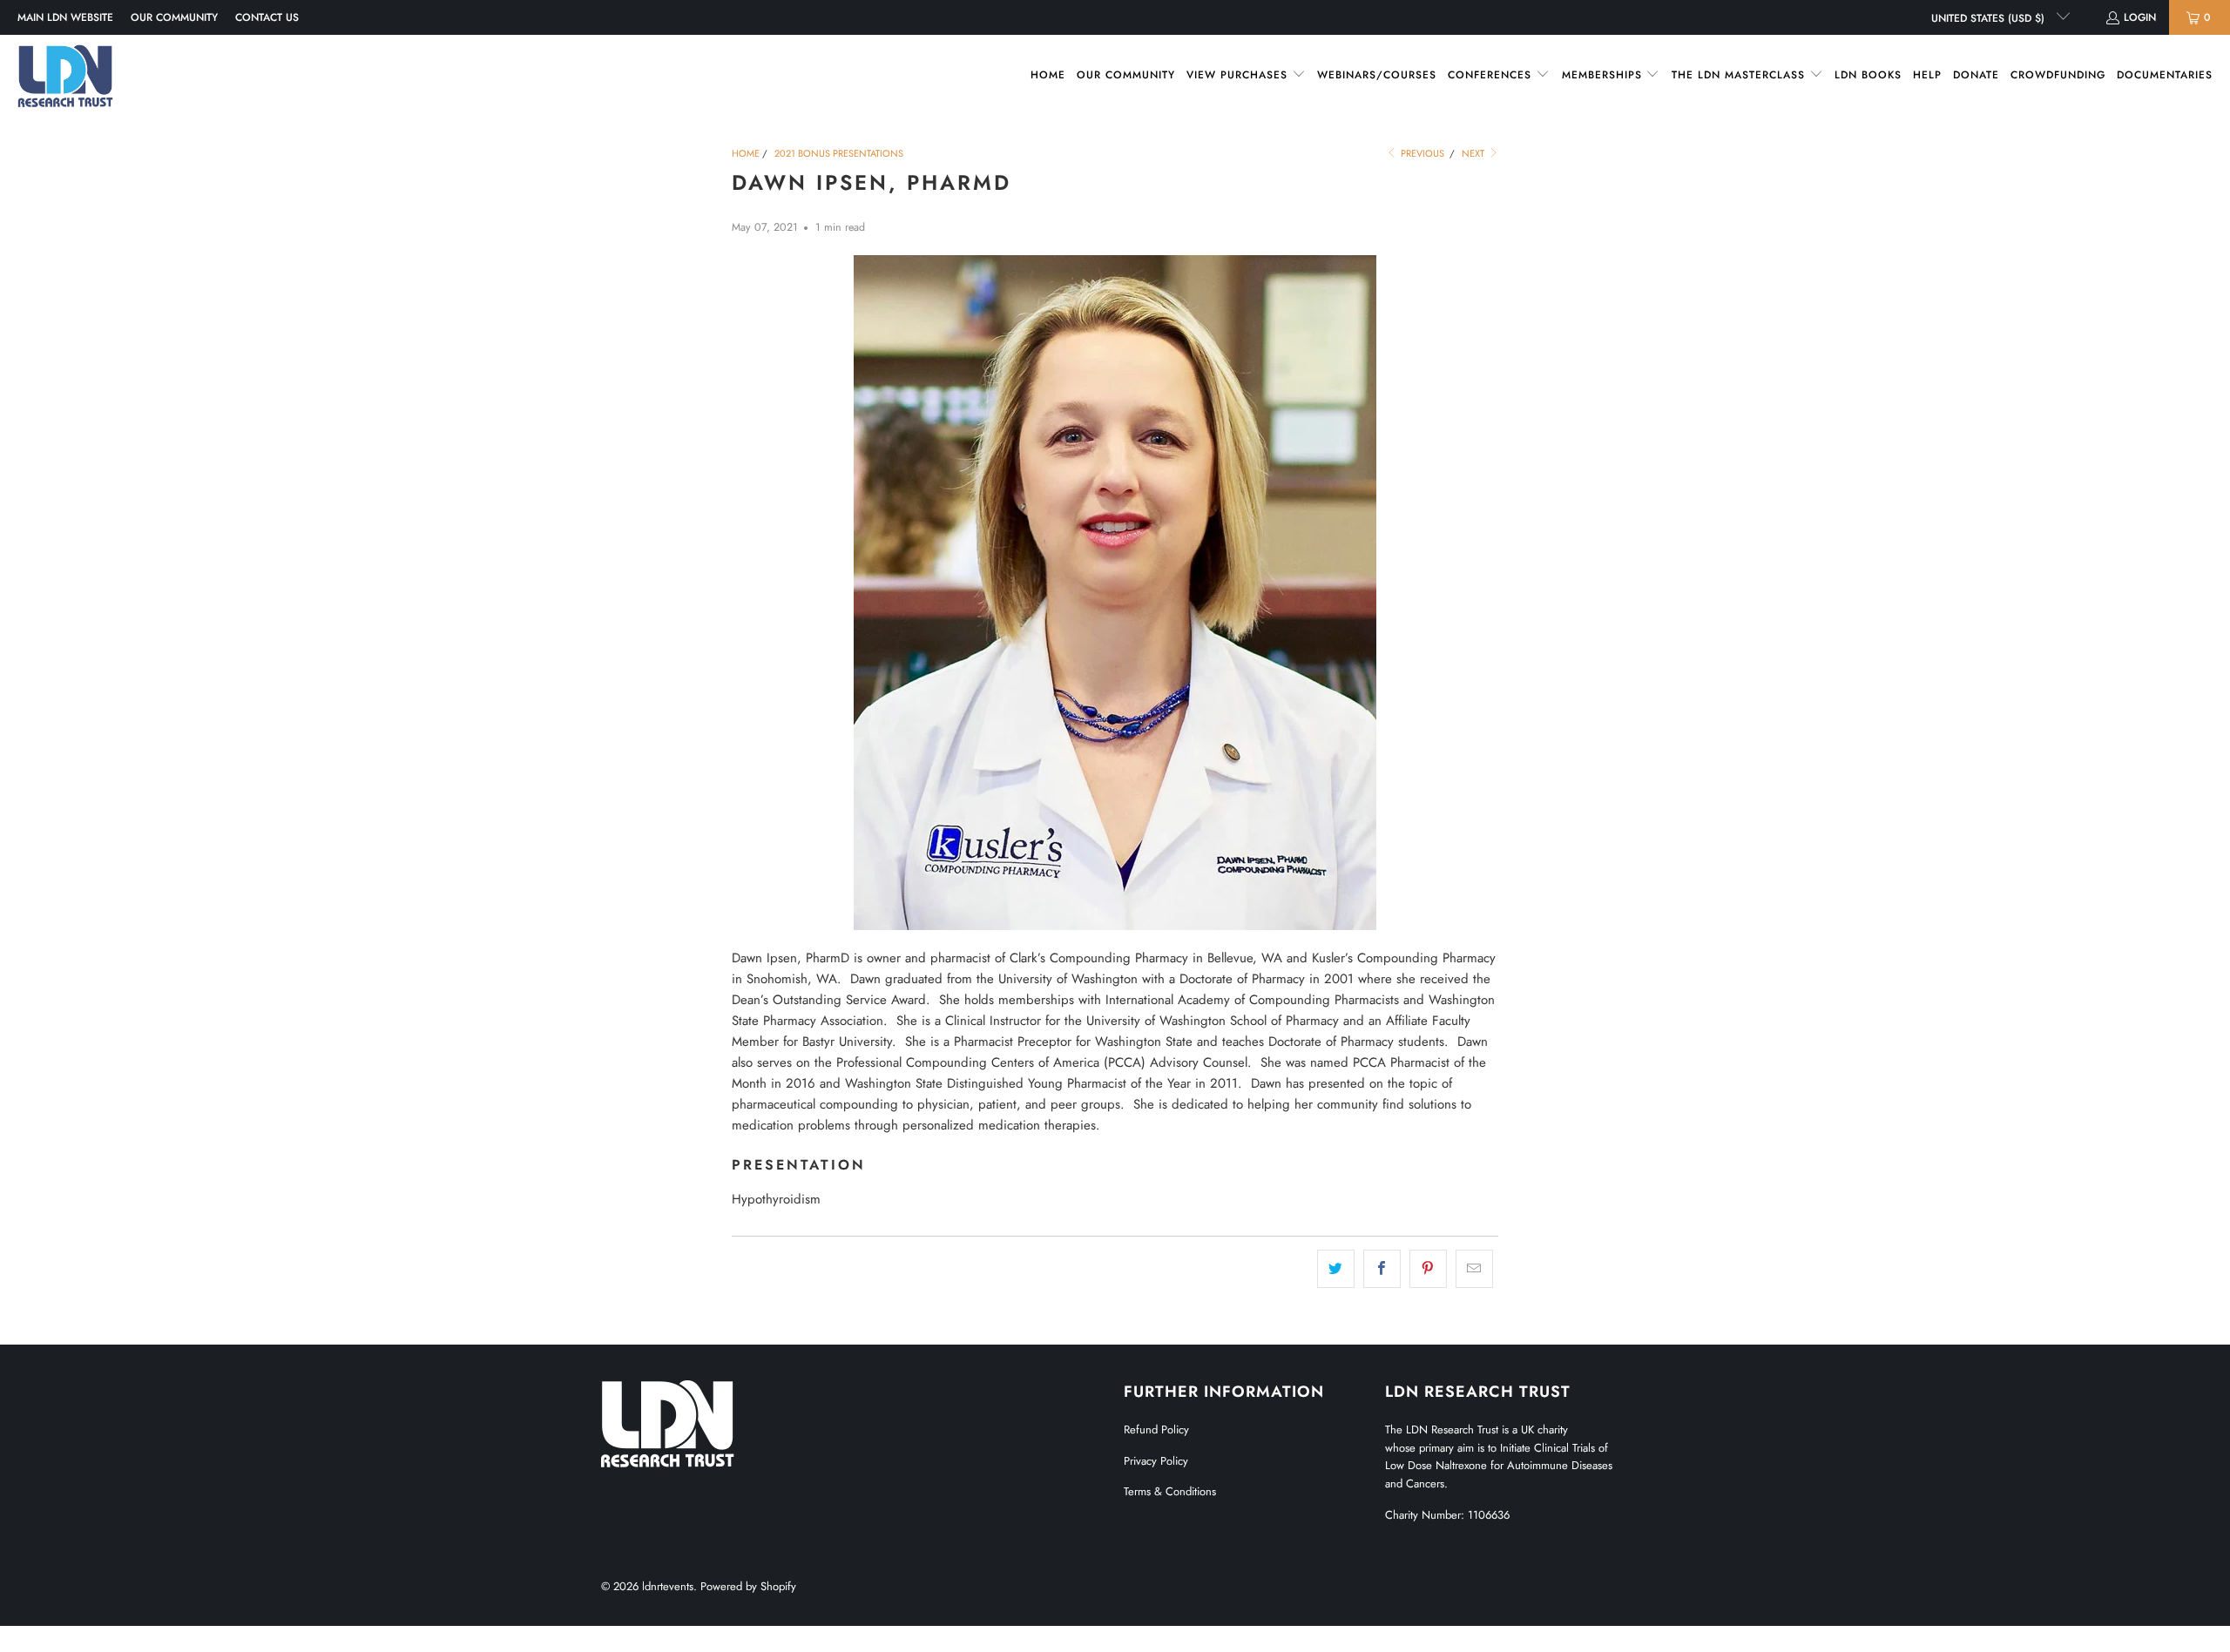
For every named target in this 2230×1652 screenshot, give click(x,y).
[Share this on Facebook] (1382, 1269)
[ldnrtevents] (65, 76)
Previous (1421, 153)
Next (1474, 153)
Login (2140, 17)
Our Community (174, 17)
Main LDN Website (65, 17)
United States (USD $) (1990, 18)
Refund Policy (1156, 1429)
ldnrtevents (668, 1586)
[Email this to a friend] (1474, 1269)
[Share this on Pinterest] (1428, 1269)
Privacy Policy (1156, 1461)
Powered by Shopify (748, 1586)
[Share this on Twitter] (1336, 1269)
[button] (1246, 75)
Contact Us (267, 17)
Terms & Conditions (1170, 1491)
